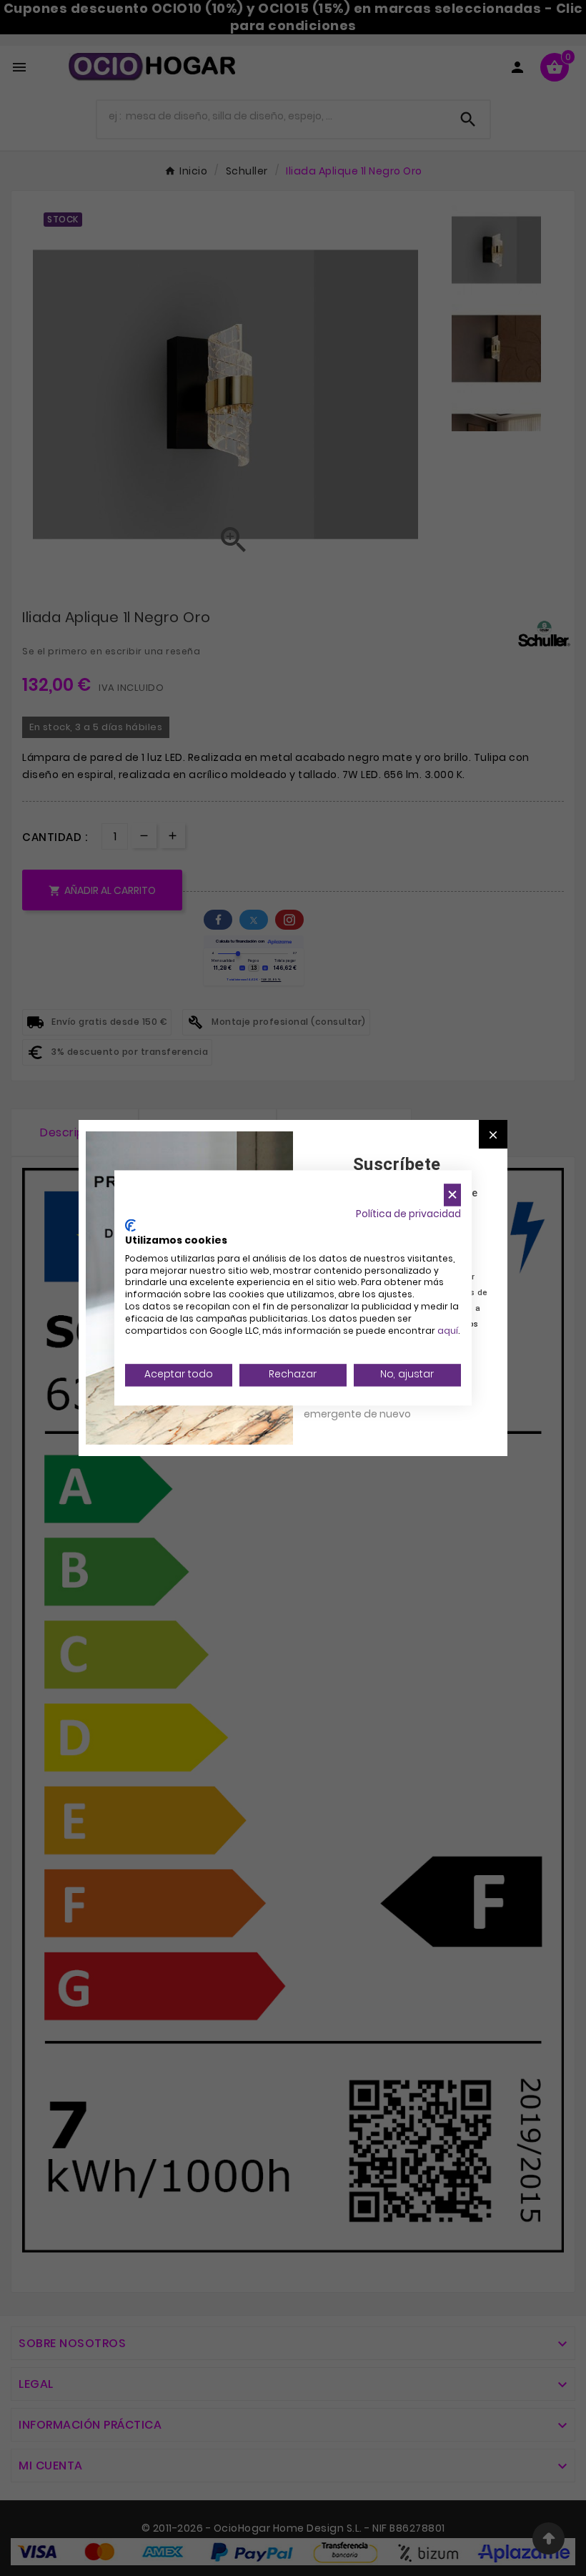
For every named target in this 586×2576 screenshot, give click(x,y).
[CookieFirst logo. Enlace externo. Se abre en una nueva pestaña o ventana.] (130, 1226)
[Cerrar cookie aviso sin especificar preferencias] (452, 1195)
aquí (448, 1331)
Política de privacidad (408, 1214)
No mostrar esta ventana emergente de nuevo (368, 1406)
